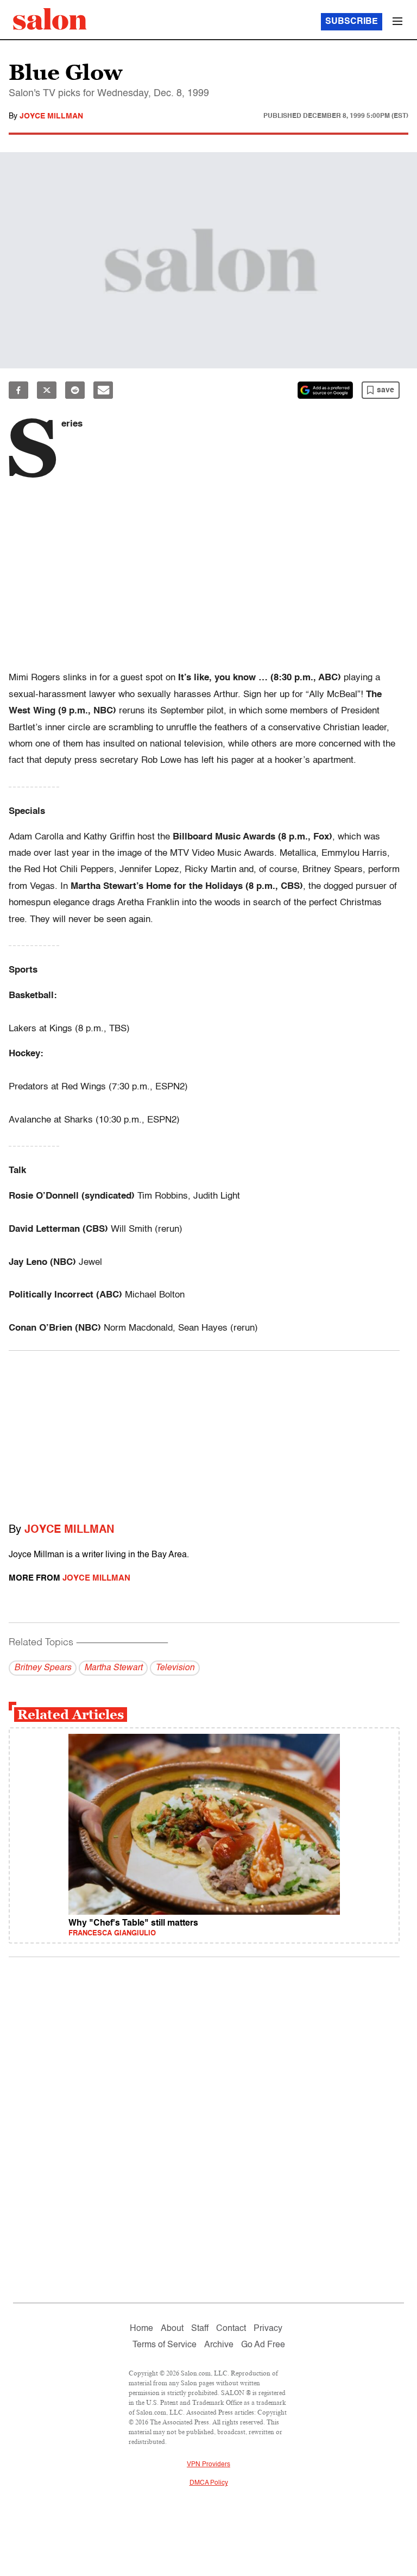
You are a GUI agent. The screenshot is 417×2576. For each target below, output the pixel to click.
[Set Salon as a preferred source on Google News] (325, 390)
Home (141, 2329)
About (172, 2329)
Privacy (268, 2329)
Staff (200, 2329)
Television (175, 1668)
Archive (219, 2345)
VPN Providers (208, 2465)
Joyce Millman (51, 116)
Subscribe (352, 22)
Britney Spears (43, 1668)
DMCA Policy (209, 2483)
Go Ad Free (263, 2345)
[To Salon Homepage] (50, 19)
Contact (231, 2329)
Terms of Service (165, 2345)
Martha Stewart (113, 1668)
